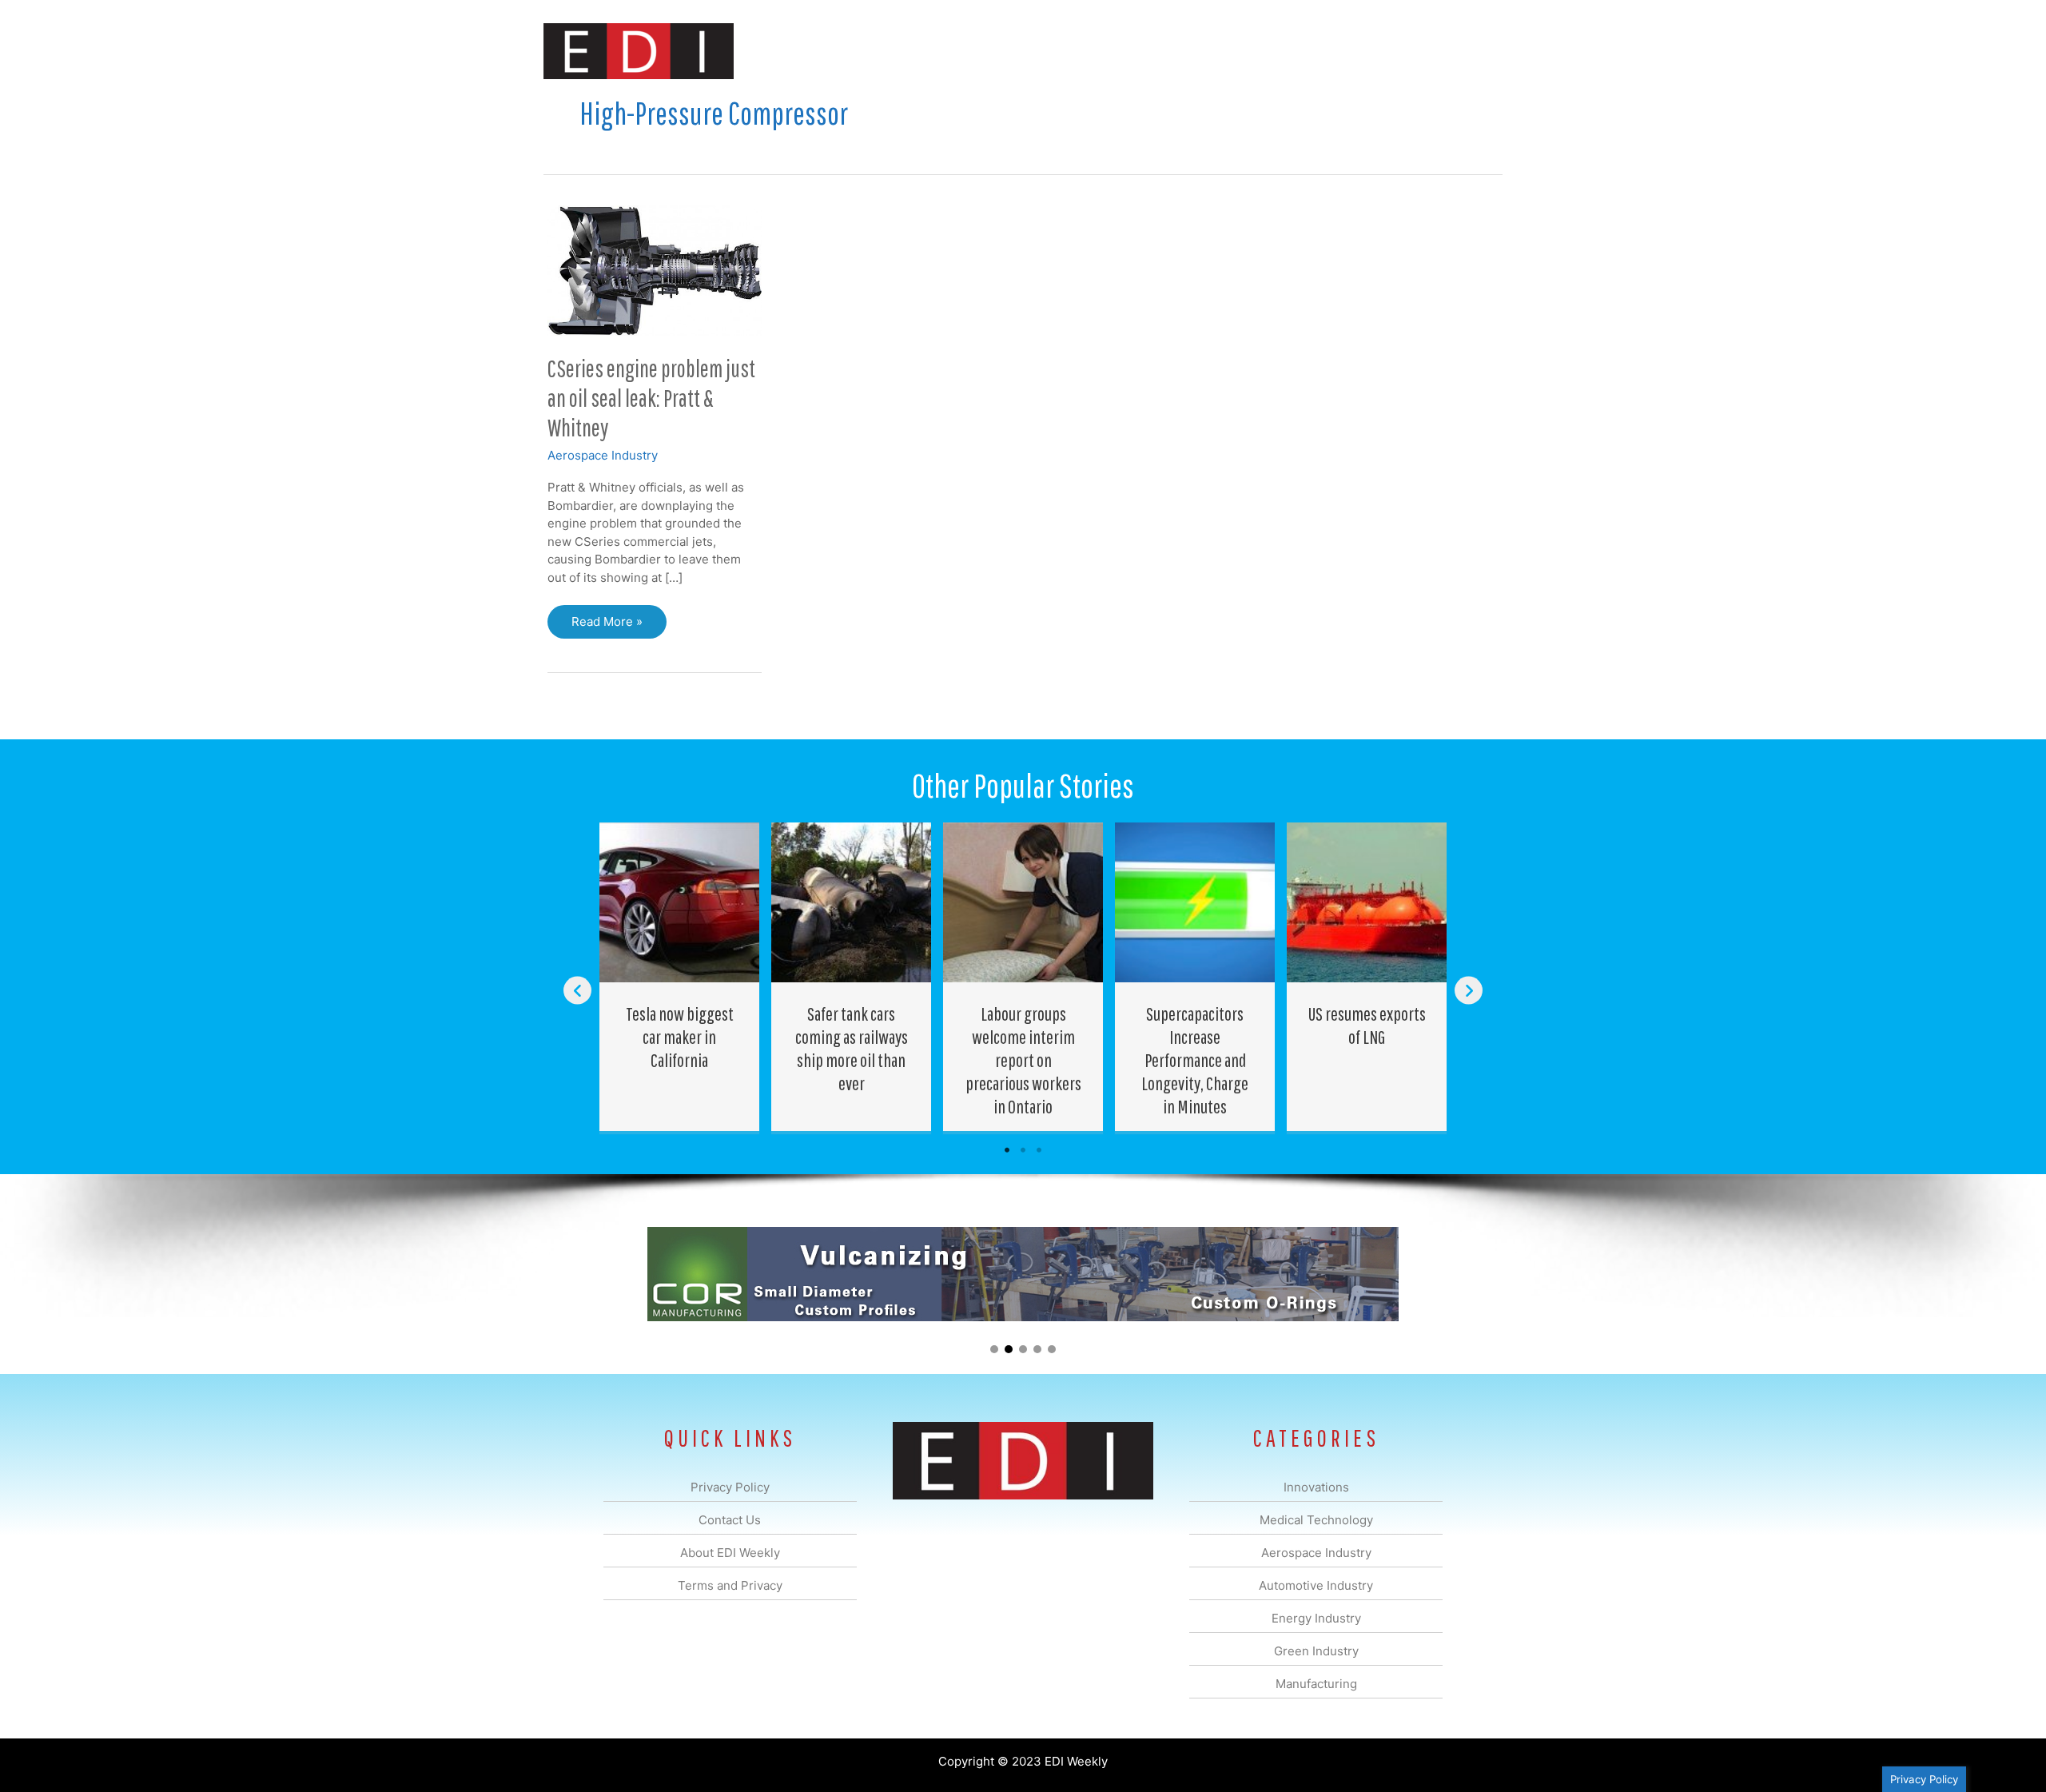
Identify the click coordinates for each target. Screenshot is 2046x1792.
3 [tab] (1039, 1150)
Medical (910, 51)
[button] (1477, 51)
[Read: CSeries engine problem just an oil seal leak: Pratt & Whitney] (655, 269)
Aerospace (981, 51)
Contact (1418, 51)
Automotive (1063, 51)
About (1355, 51)
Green (1198, 51)
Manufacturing (1276, 51)
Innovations (836, 51)
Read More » (607, 626)
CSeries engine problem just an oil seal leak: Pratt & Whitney (651, 398)
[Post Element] (680, 977)
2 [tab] (1023, 1150)
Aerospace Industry (603, 455)
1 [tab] (1007, 1150)
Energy (1138, 51)
